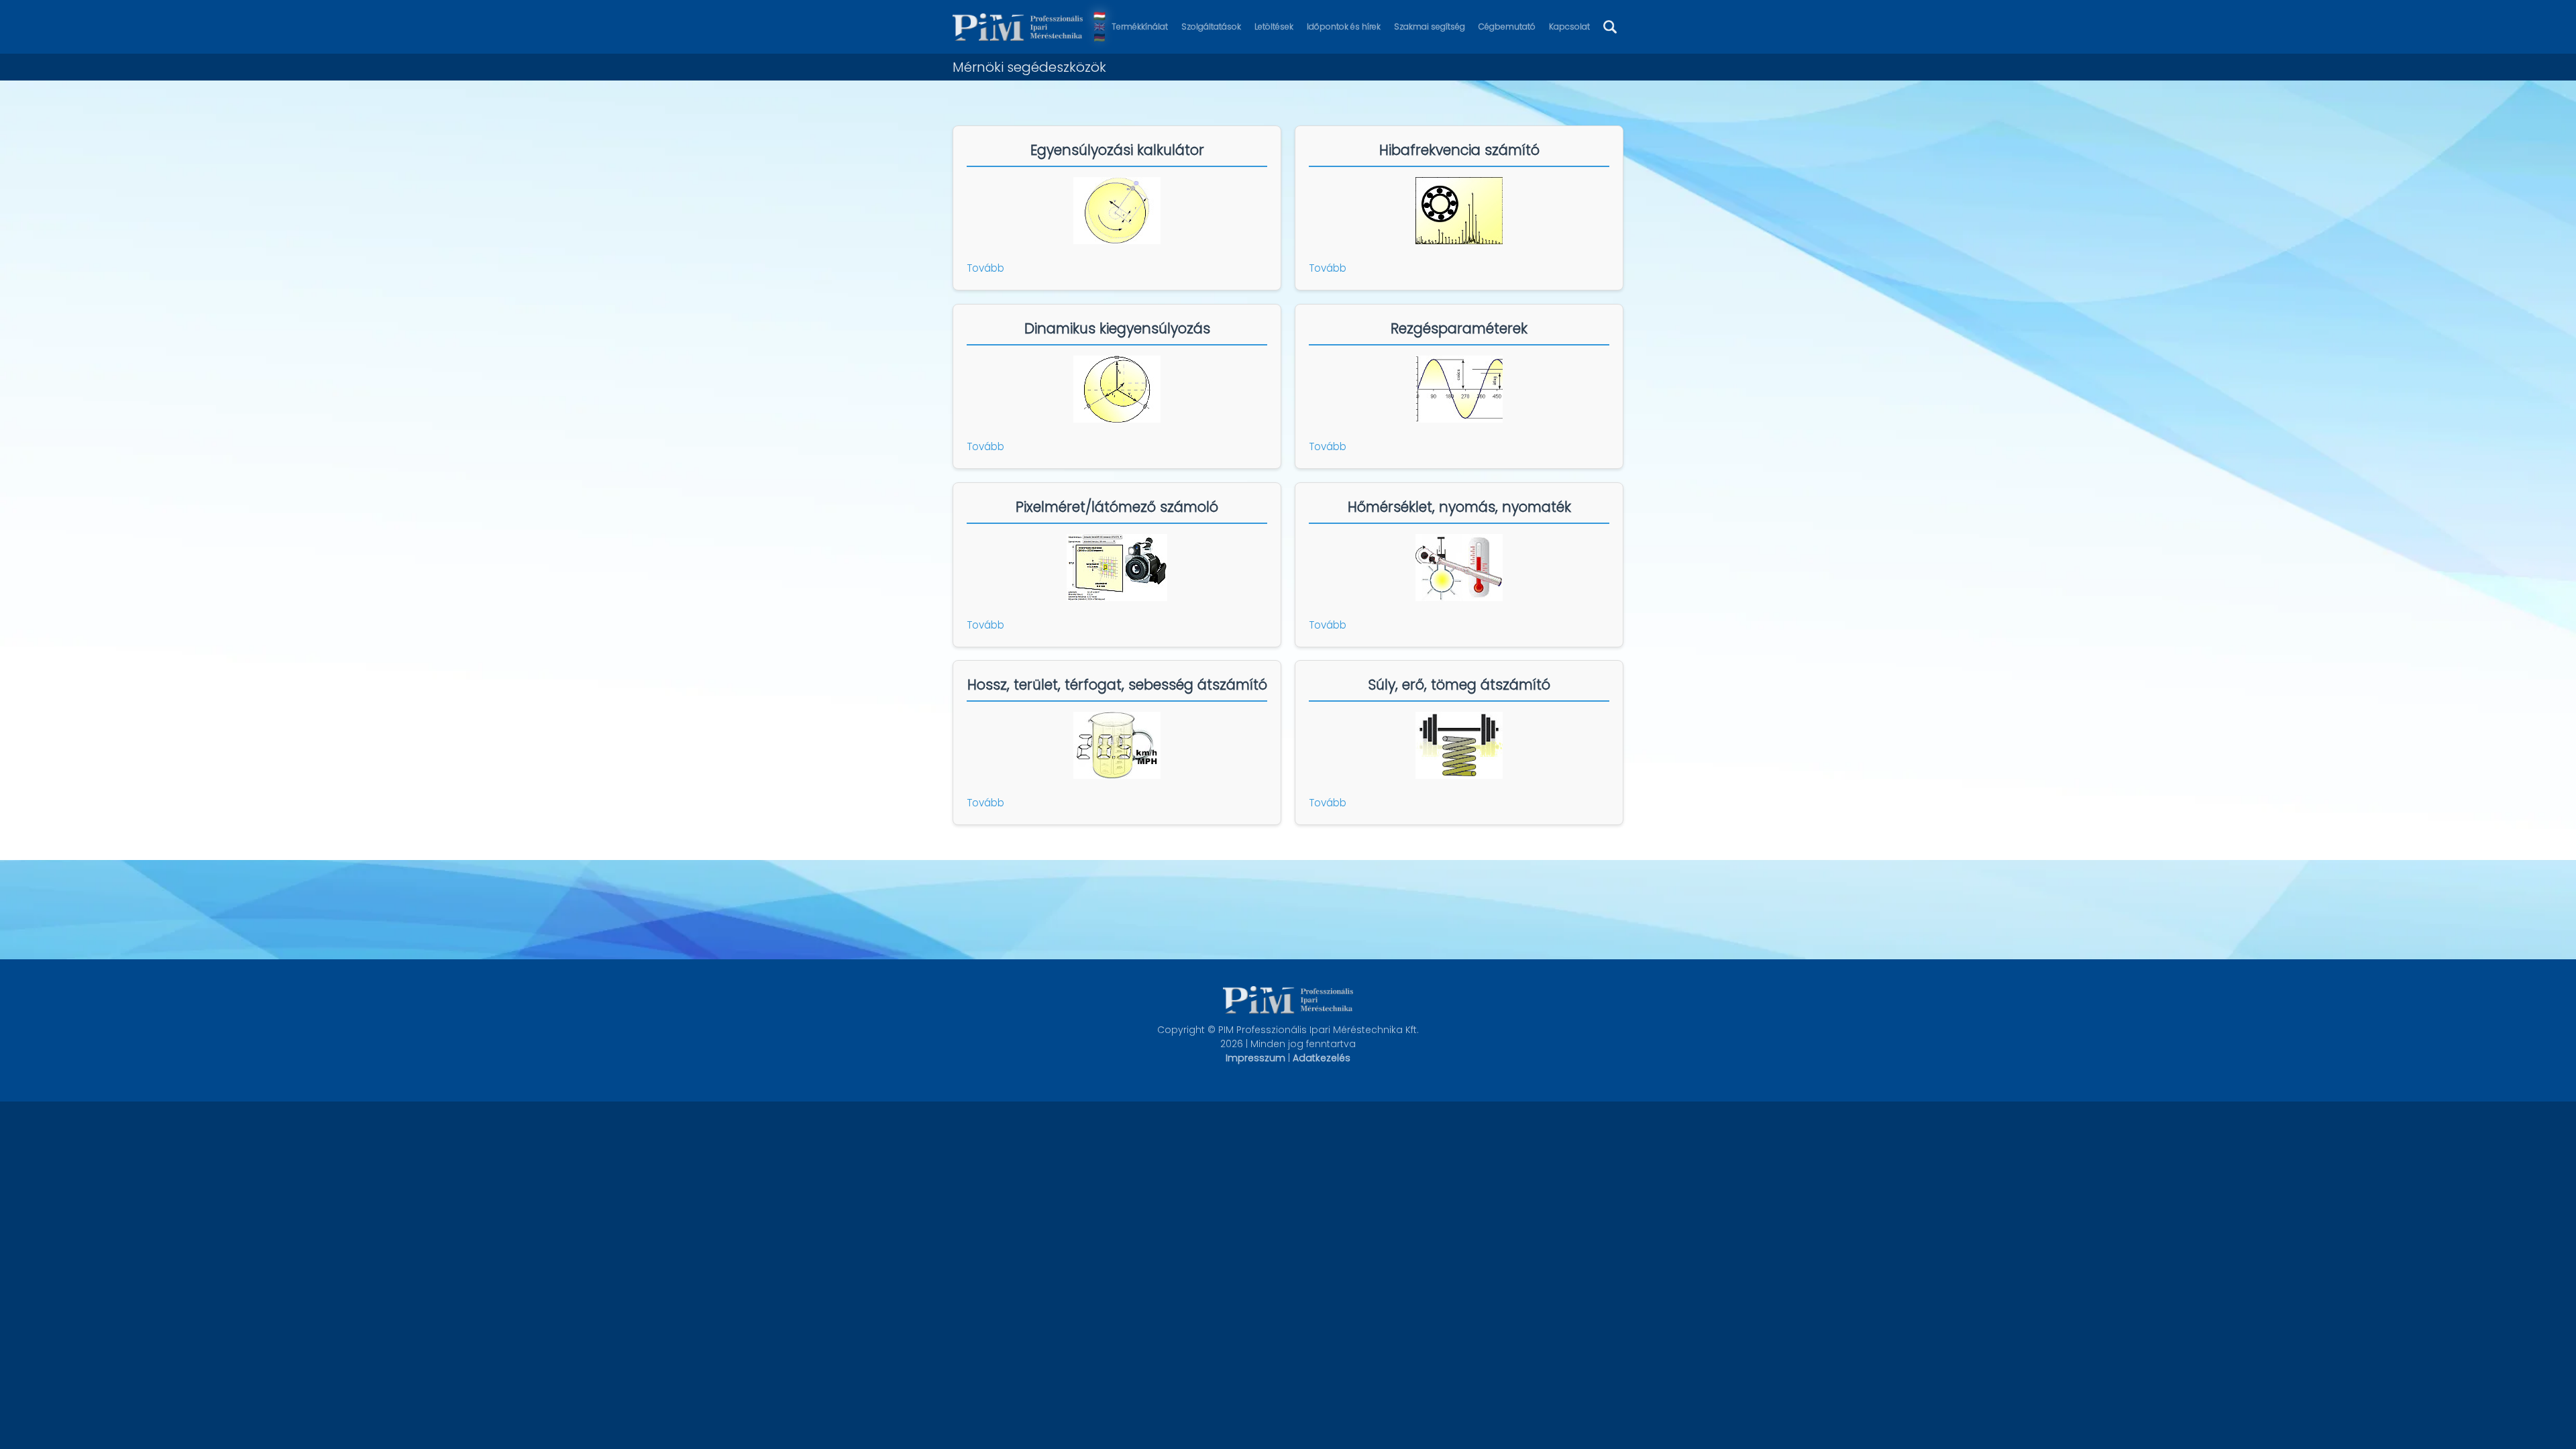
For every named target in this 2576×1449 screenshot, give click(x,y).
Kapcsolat (1569, 26)
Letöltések (1274, 26)
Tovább (985, 268)
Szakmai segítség (1430, 26)
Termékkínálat (1140, 26)
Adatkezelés (1322, 1058)
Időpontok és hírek (1344, 26)
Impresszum (1255, 1058)
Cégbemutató (1507, 26)
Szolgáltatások (1211, 26)
